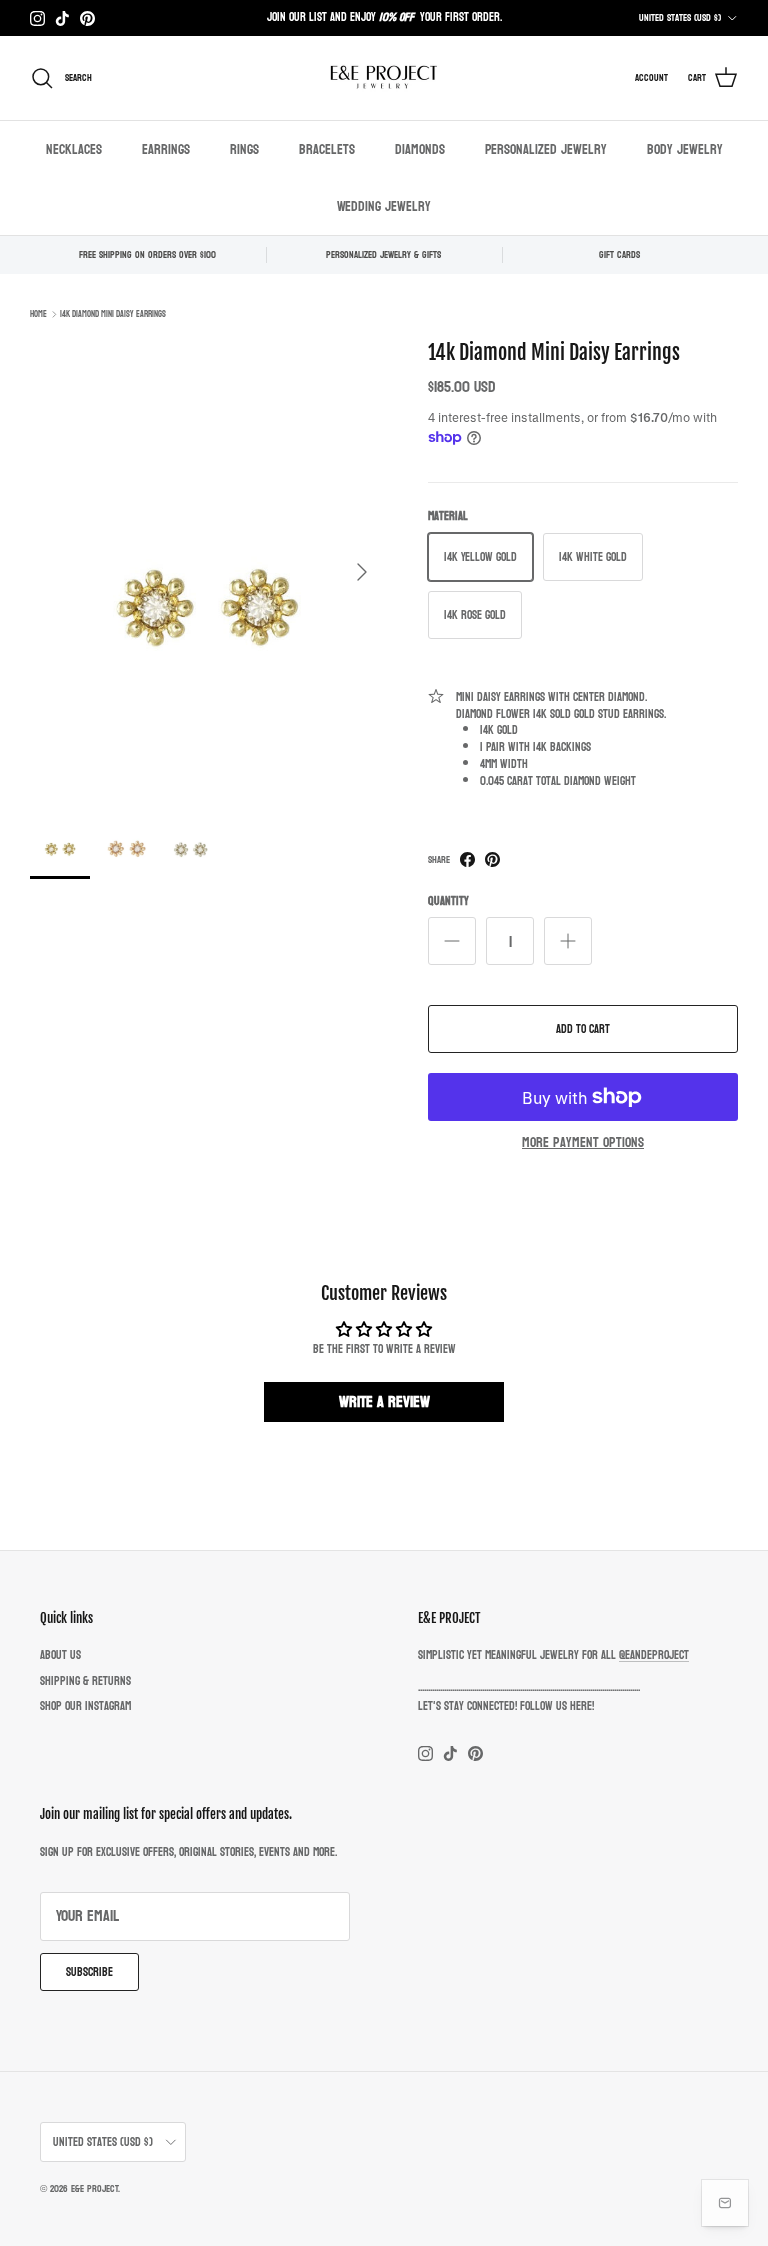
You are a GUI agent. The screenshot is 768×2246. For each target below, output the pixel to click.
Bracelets (327, 149)
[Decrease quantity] (452, 941)
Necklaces (74, 149)
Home (38, 314)
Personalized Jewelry (546, 149)
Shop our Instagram (85, 1706)
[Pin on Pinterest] (492, 859)
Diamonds (420, 149)
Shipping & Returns (85, 1681)
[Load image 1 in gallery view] (207, 562)
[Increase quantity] (568, 941)
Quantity (448, 901)
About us (60, 1655)
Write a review (384, 1401)
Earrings (166, 149)
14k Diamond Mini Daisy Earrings (113, 314)
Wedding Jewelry (384, 206)
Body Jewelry (685, 149)
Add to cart (583, 1029)
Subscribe (89, 1972)
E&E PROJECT (94, 2189)
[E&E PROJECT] (384, 78)
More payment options (583, 1143)
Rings (244, 149)
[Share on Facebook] (467, 859)
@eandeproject (654, 1655)
